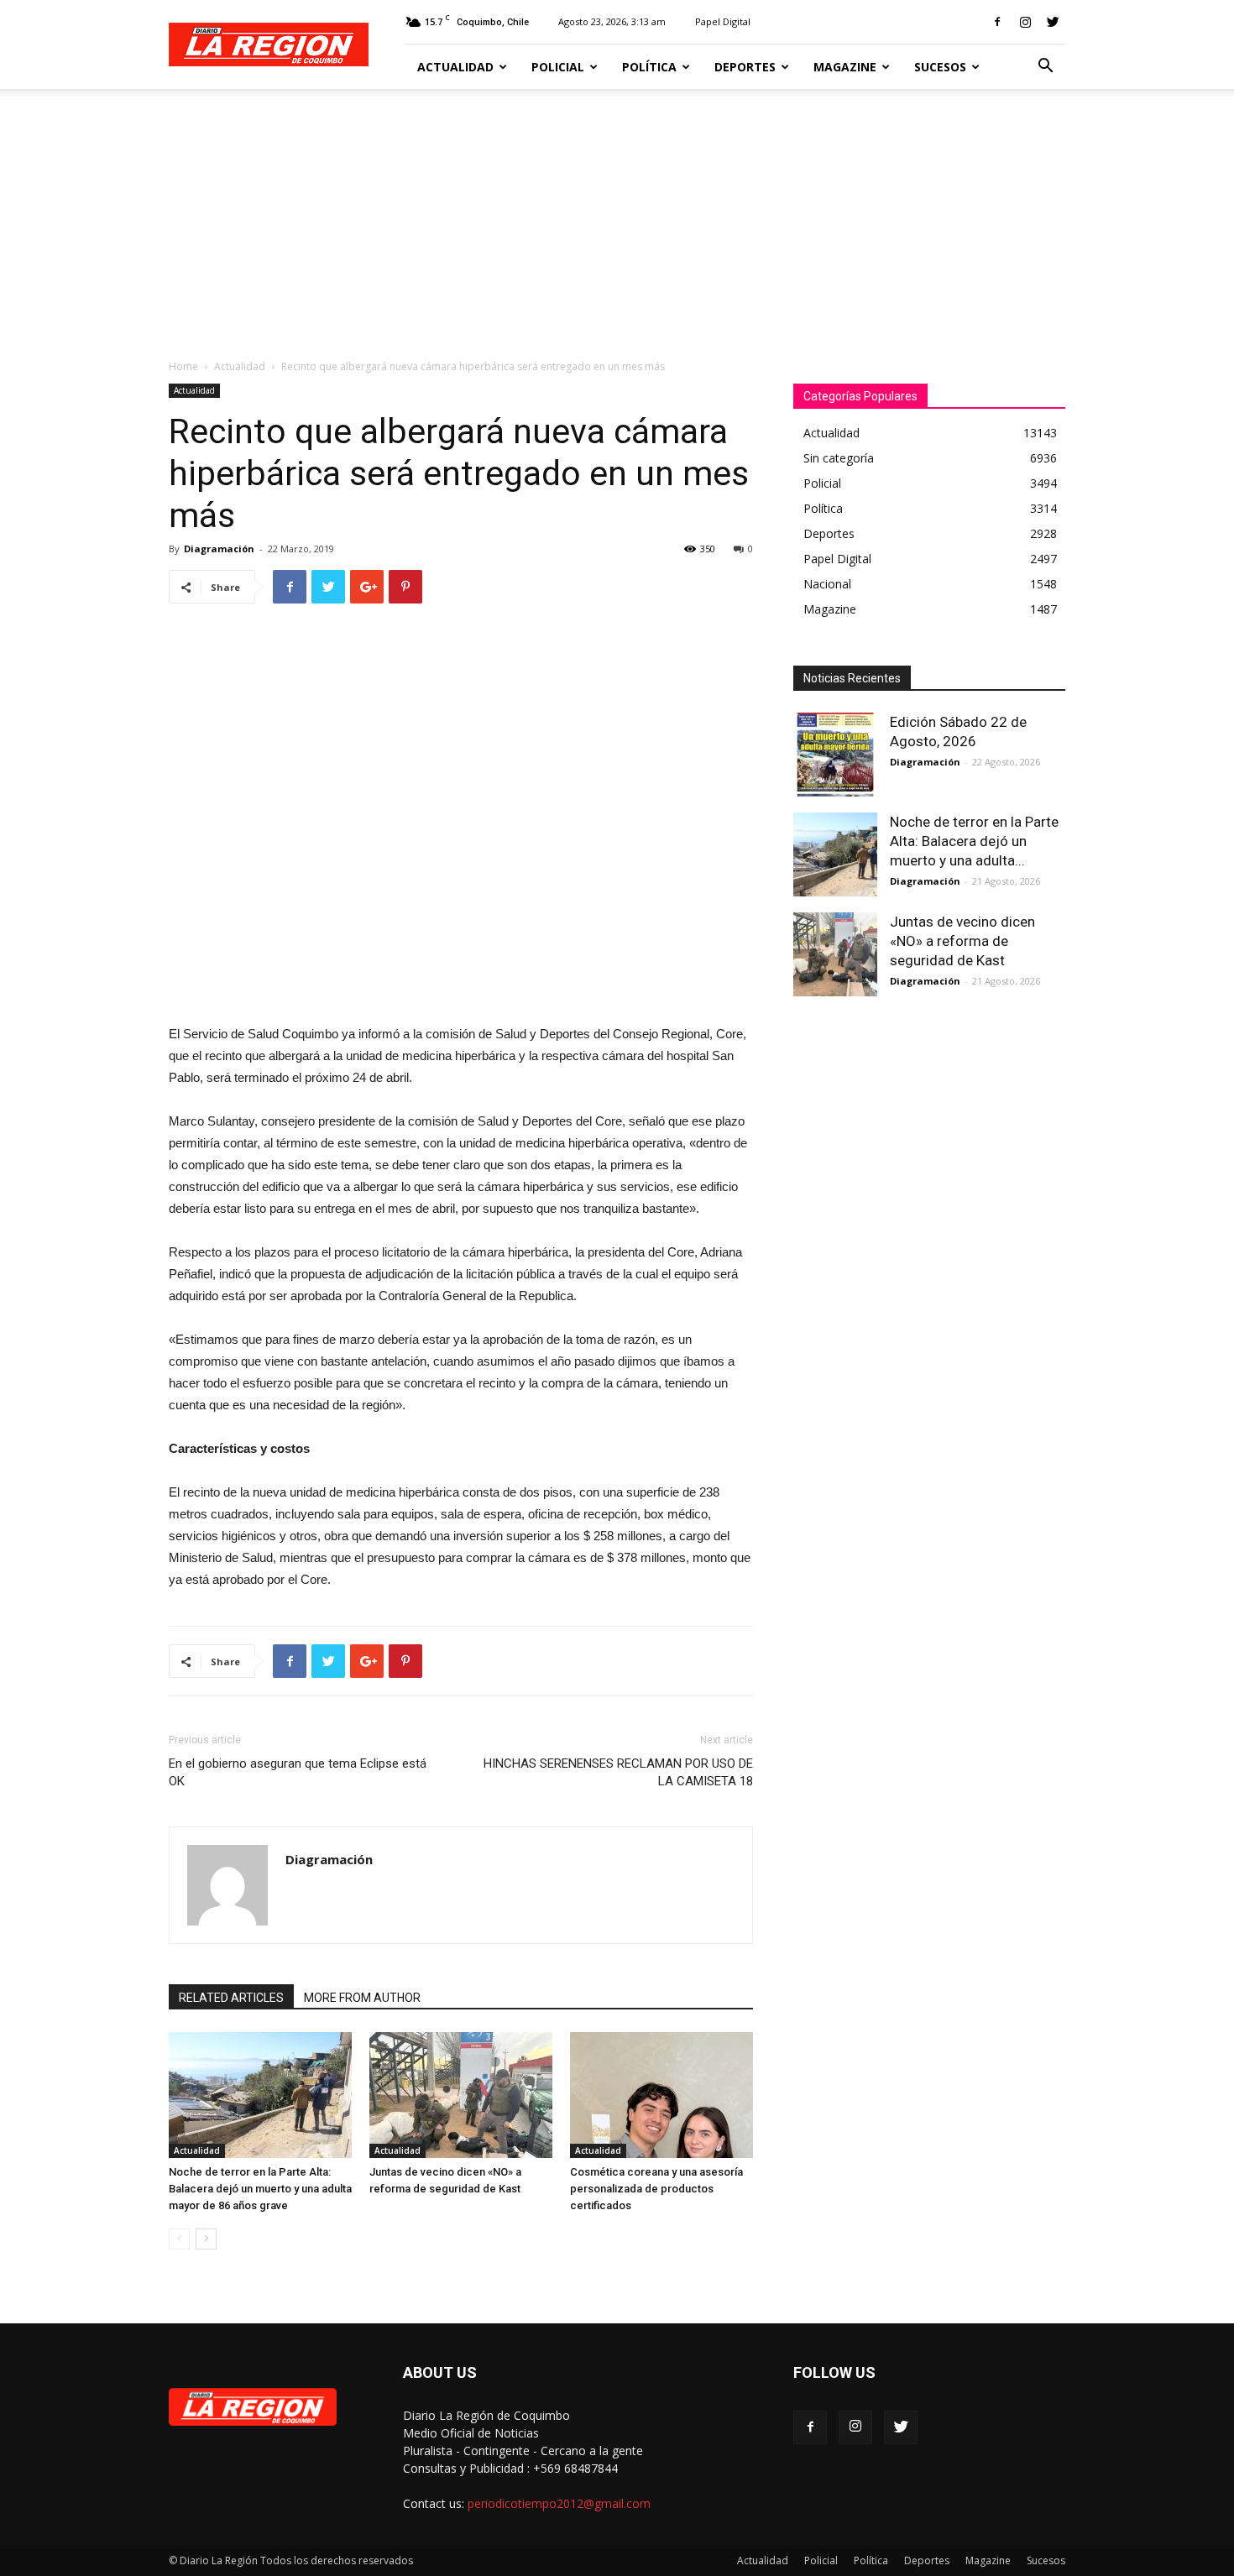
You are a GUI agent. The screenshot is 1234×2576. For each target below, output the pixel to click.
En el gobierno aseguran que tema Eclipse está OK (298, 1772)
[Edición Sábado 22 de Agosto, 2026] (835, 755)
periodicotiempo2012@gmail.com (559, 2503)
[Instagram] (1025, 22)
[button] (1045, 68)
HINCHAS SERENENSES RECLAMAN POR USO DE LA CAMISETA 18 (618, 1772)
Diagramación (219, 549)
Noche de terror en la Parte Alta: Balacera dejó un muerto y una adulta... (974, 841)
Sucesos (940, 67)
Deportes (745, 67)
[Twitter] (1053, 22)
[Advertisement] (617, 215)
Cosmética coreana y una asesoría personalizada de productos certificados (656, 2189)
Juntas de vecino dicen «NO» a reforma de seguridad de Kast (962, 941)
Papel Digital (723, 21)
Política (649, 67)
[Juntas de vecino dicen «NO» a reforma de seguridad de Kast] (461, 2095)
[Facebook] (997, 22)
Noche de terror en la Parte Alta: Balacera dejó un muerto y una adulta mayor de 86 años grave (260, 2189)
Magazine (845, 67)
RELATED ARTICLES (231, 1998)
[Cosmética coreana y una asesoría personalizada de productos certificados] (661, 2095)
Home (183, 366)
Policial (558, 67)
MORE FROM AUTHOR (362, 1998)
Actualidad (455, 67)
